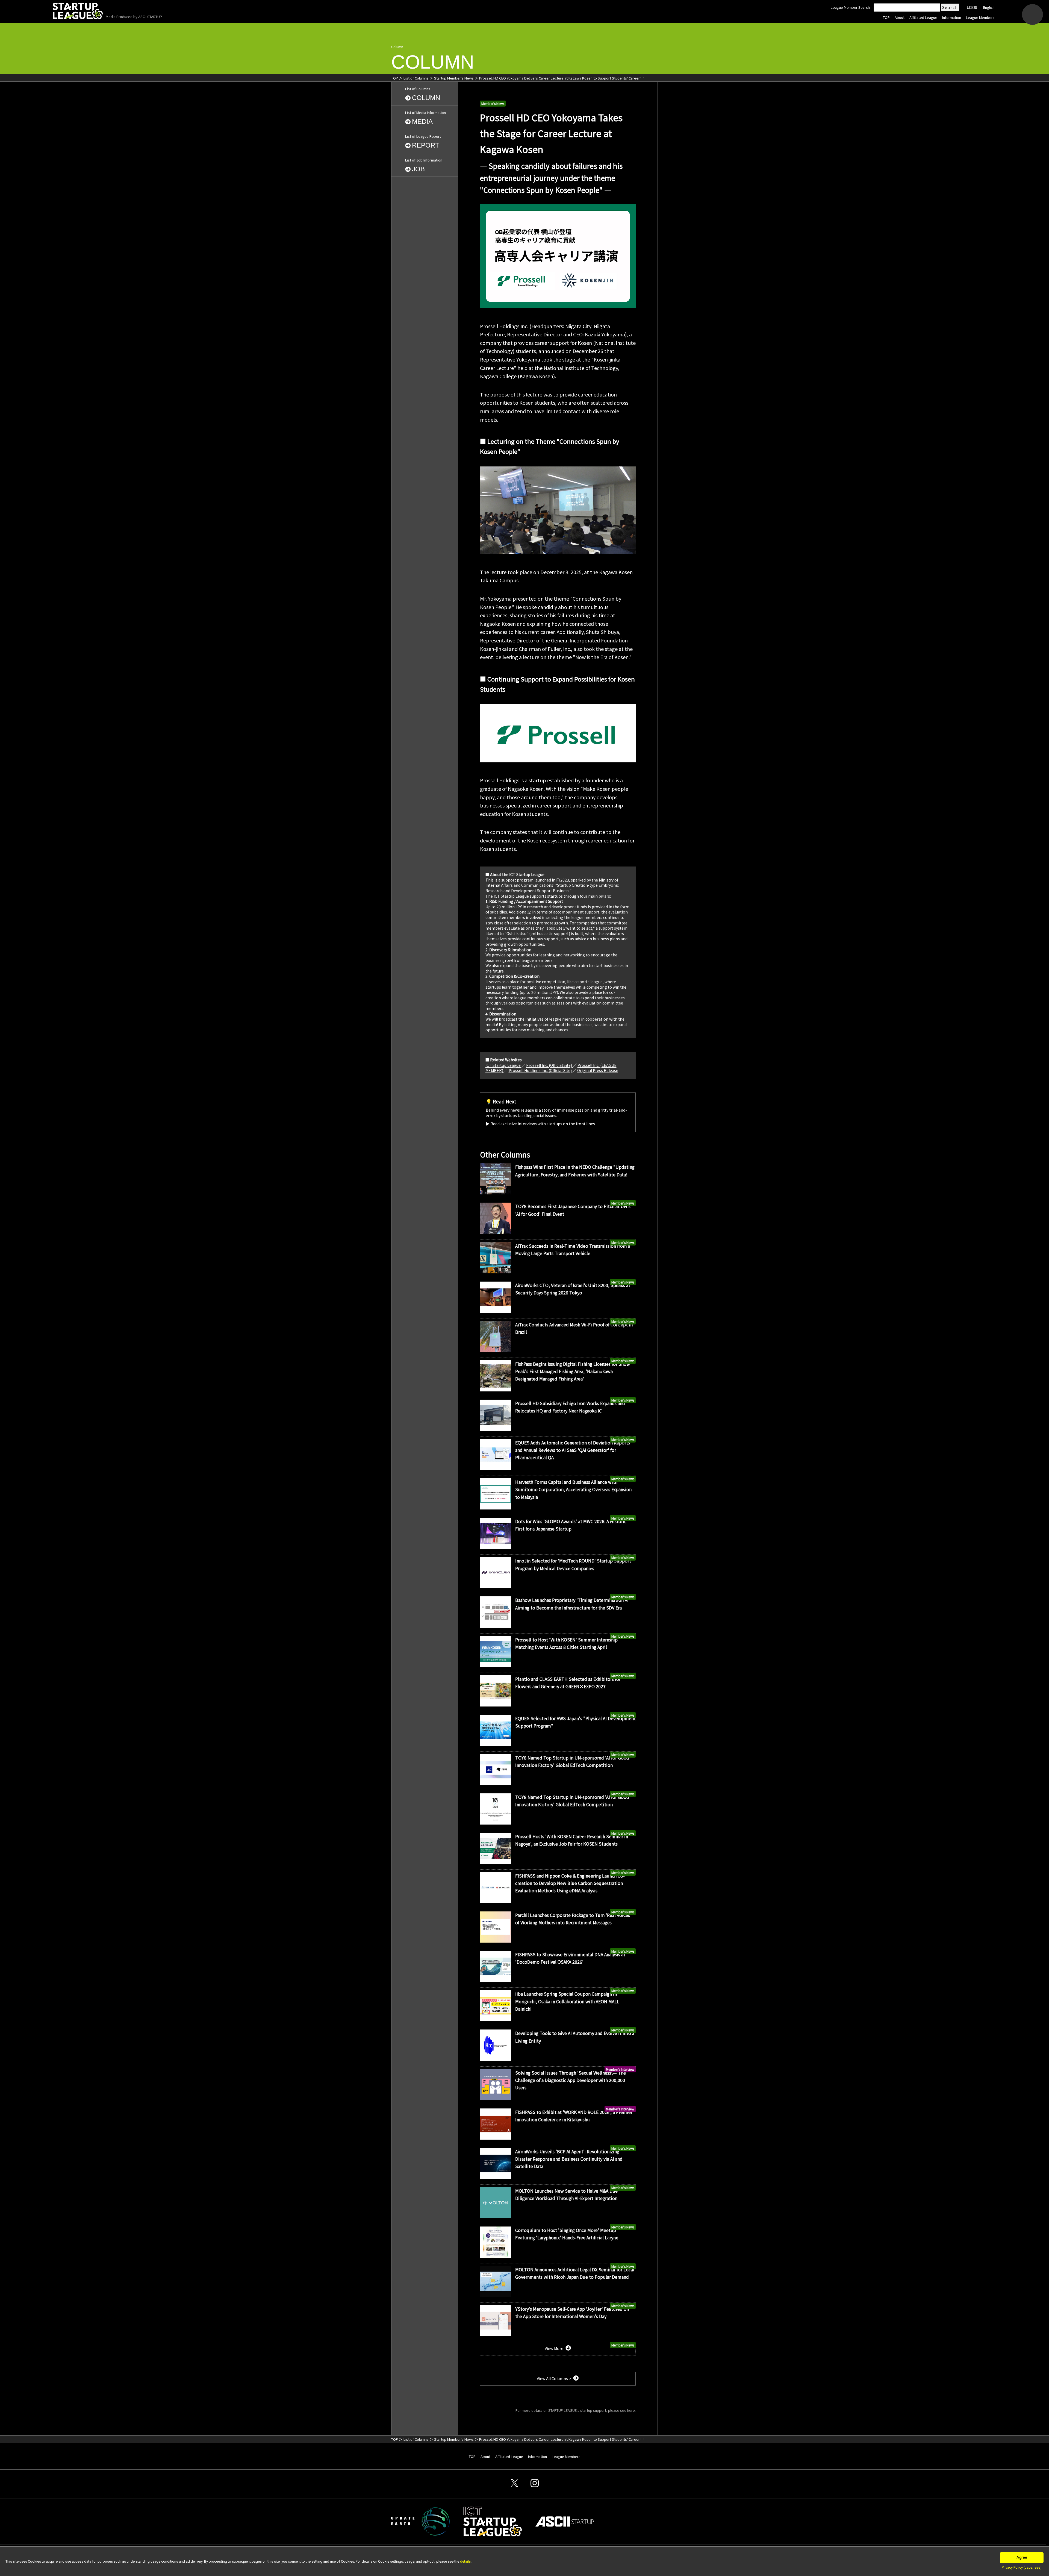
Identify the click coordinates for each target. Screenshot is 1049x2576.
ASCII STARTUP (150, 17)
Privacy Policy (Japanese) (1022, 2567)
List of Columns (416, 78)
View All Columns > (554, 2378)
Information (952, 17)
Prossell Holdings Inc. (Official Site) (541, 1070)
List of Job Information (424, 165)
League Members (980, 17)
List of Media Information (425, 118)
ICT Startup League (503, 1065)
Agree (1022, 2557)
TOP (886, 17)
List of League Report (423, 141)
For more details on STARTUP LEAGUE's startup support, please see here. (576, 2410)
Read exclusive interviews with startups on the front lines (543, 1124)
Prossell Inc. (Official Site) (549, 1065)
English (989, 7)
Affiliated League (923, 17)
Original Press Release (598, 1070)
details (465, 2561)
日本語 (972, 7)
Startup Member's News (454, 78)
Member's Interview (620, 2069)
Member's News (493, 103)
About (900, 17)
